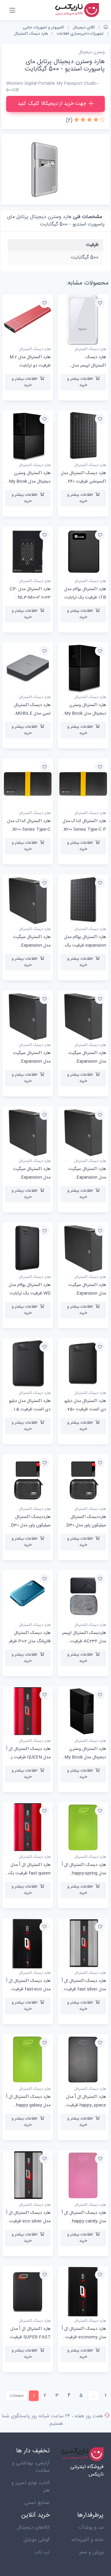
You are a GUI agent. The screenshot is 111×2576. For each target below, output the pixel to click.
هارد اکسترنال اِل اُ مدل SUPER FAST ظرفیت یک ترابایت (30, 2337)
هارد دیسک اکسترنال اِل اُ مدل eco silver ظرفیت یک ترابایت (28, 2221)
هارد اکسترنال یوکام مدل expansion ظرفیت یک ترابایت (85, 945)
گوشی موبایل (37, 2540)
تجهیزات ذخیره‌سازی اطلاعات (80, 34)
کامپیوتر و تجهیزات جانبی (43, 28)
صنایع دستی (37, 2503)
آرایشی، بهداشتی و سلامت (31, 2467)
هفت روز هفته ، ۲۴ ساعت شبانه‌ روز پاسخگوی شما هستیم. (52, 2420)
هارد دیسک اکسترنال (31, 34)
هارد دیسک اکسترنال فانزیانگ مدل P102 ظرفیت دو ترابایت (28, 1641)
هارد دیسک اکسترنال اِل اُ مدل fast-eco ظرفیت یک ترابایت (28, 1989)
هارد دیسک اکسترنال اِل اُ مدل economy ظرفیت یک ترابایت (84, 2337)
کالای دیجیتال (84, 28)
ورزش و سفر (91, 2552)
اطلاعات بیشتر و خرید (80, 382)
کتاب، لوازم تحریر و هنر (31, 2487)
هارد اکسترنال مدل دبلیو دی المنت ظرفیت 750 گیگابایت (85, 1409)
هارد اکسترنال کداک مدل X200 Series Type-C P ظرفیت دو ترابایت (84, 829)
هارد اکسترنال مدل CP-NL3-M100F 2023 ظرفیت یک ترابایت (30, 598)
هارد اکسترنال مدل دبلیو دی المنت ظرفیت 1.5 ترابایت (30, 1409)
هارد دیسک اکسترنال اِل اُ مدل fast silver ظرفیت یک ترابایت (84, 1989)
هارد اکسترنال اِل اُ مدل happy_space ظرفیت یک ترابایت (86, 2105)
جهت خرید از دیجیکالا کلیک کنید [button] (52, 104)
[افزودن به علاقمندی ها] (100, 303)
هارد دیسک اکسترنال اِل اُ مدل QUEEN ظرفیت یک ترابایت (28, 1757)
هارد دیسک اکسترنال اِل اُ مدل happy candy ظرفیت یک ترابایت (84, 2221)
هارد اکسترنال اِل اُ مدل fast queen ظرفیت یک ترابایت (29, 1873)
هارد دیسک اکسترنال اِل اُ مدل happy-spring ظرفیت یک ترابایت (84, 1873)
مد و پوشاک (91, 2528)
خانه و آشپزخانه (87, 2540)
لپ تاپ (42, 2552)
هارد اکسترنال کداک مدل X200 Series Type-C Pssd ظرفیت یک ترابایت (28, 829)
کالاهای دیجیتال (33, 2528)
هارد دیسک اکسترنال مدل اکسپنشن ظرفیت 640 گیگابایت (83, 482)
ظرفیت (92, 245)
